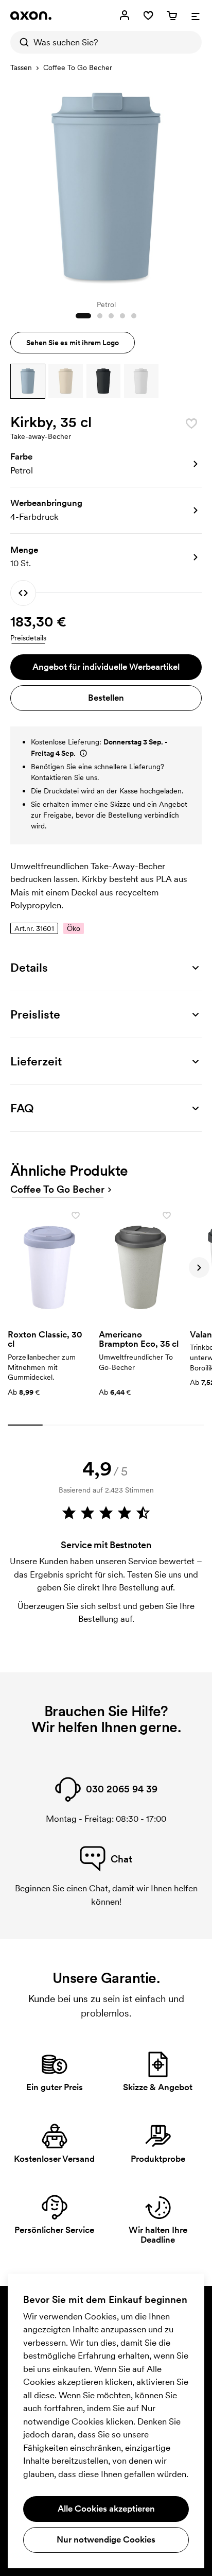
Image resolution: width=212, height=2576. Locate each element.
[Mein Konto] (125, 15)
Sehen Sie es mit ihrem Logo (73, 343)
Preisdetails (28, 638)
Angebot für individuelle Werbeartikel (106, 667)
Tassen (21, 67)
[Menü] (196, 15)
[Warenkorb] (172, 15)
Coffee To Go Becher (78, 67)
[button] (28, 381)
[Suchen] (22, 42)
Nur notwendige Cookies (106, 2539)
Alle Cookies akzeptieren (106, 2509)
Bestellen (106, 698)
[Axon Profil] (31, 15)
